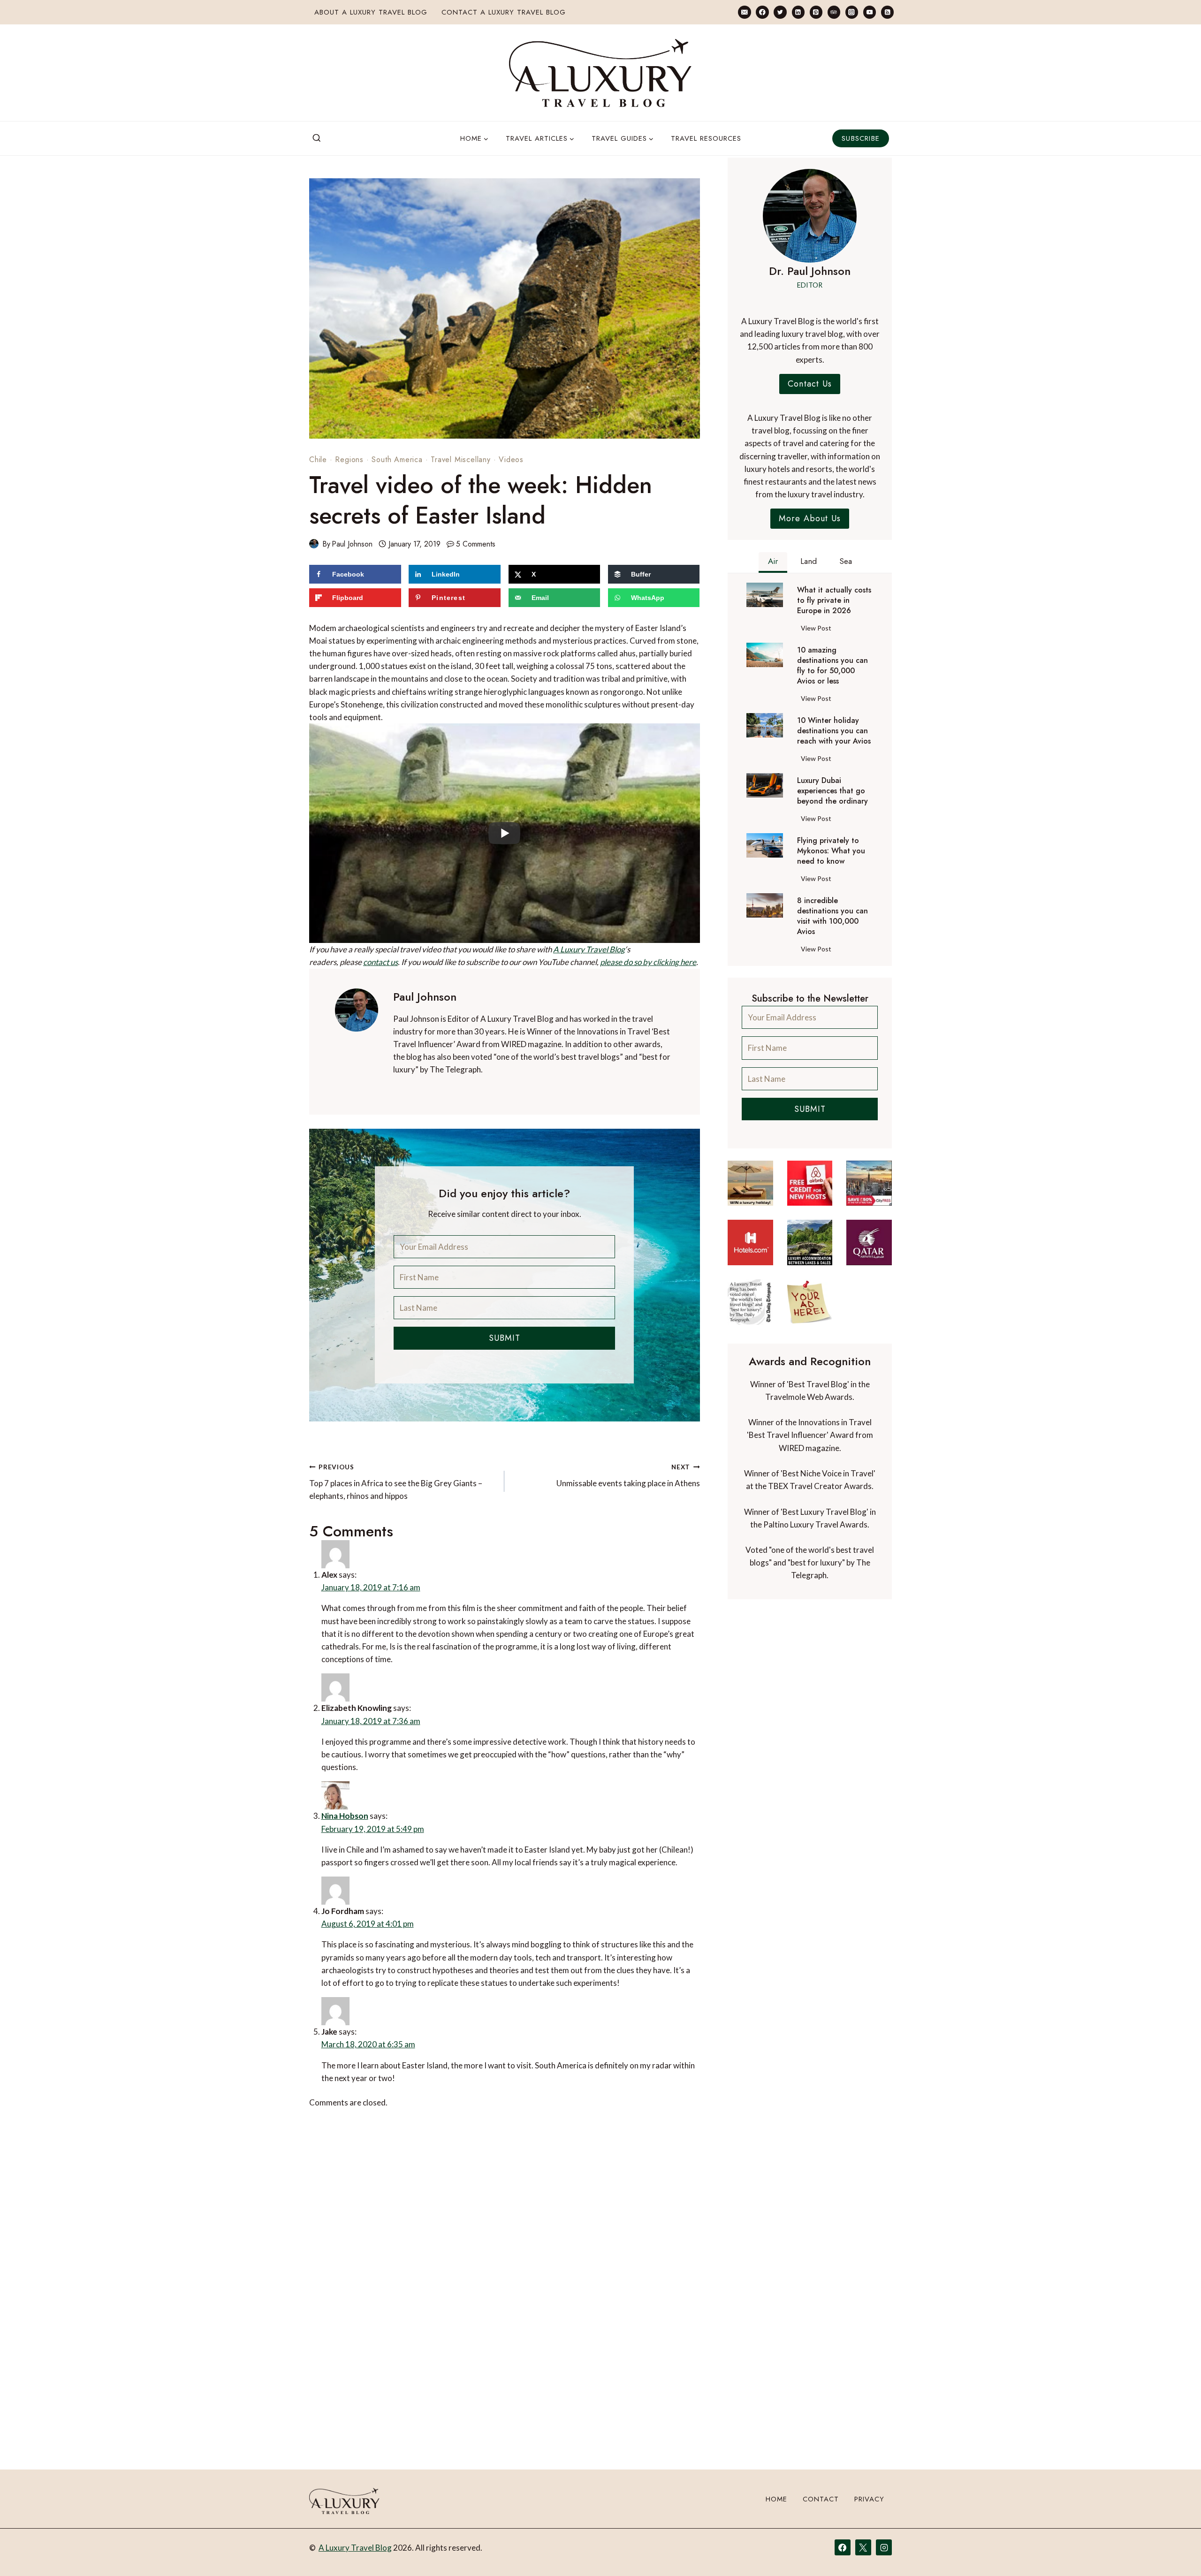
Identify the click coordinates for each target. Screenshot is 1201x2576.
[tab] (773, 562)
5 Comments (476, 544)
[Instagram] (852, 12)
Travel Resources (706, 138)
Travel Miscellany (461, 460)
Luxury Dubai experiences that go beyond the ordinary (832, 791)
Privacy (869, 2499)
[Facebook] (762, 12)
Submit (505, 1338)
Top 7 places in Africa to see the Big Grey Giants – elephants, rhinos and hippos (396, 1482)
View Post (818, 630)
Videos (511, 460)
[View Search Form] (317, 138)
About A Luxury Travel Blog (371, 12)
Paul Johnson (352, 544)
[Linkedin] (798, 12)
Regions (349, 460)
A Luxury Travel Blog (589, 949)
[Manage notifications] (1176, 2552)
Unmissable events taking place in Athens (628, 1476)
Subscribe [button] (861, 138)
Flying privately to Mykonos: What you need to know (831, 851)
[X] (863, 2547)
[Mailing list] (744, 12)
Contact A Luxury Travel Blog (504, 12)
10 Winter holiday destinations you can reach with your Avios (834, 731)
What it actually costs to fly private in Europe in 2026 (834, 600)
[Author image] (314, 544)
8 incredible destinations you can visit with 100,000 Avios (832, 916)
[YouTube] (870, 12)
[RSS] (887, 12)
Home (776, 2499)
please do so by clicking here (648, 962)
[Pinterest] (816, 12)
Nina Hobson (345, 1816)
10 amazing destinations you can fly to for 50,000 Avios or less (832, 666)
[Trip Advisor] (834, 12)
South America (397, 460)
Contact (821, 2499)
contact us (380, 962)
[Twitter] (780, 12)
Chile (318, 460)
